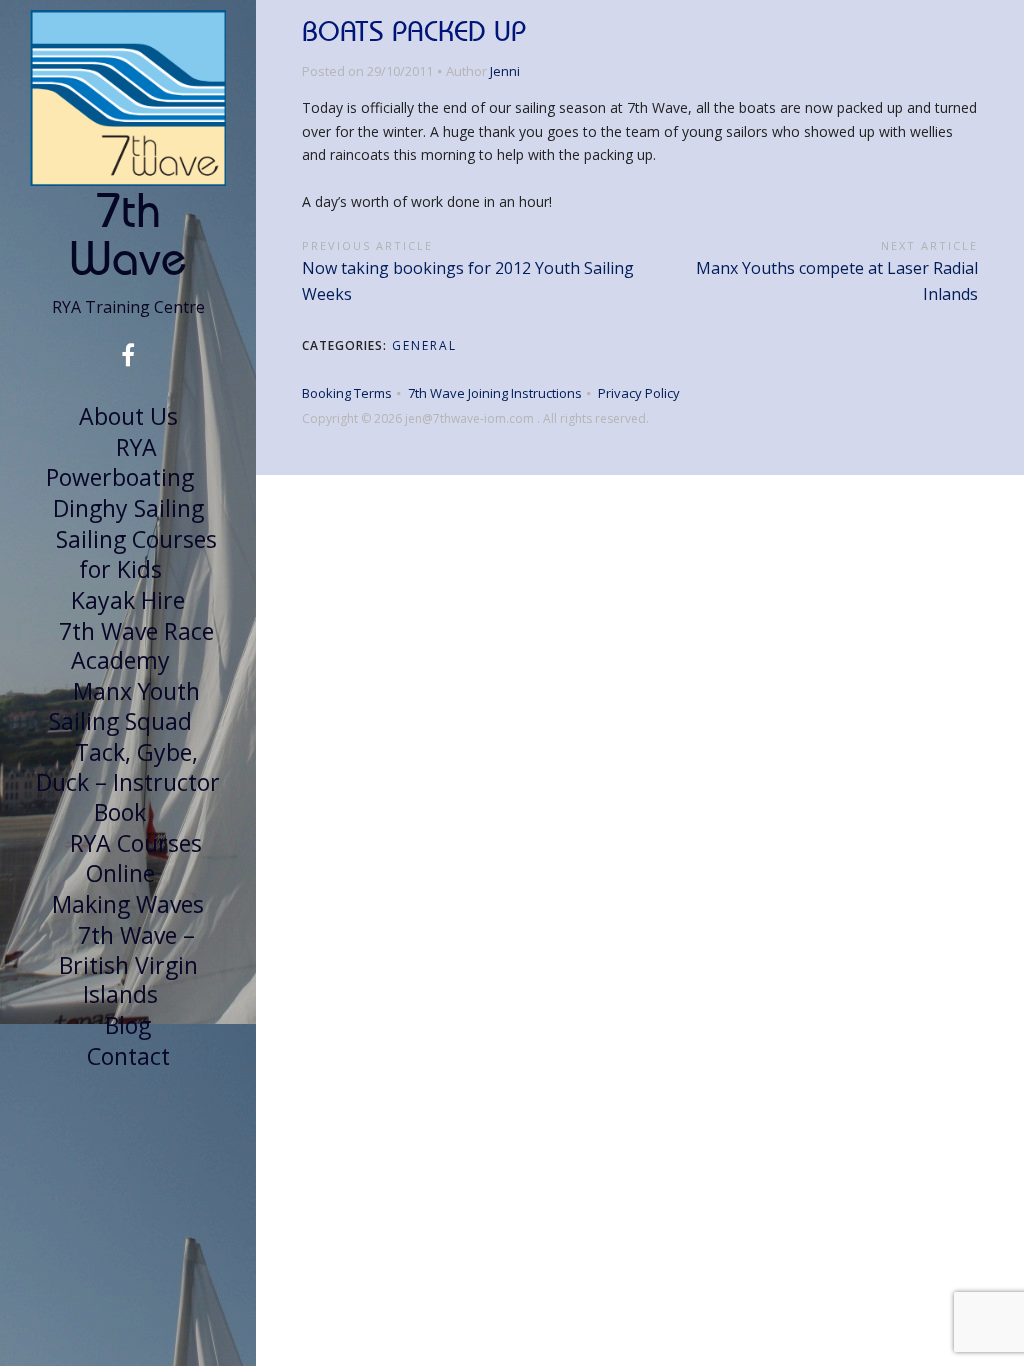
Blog (128, 1025)
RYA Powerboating (120, 462)
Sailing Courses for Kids (136, 554)
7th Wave (128, 233)
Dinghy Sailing (128, 508)
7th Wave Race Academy (136, 646)
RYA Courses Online (136, 858)
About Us (128, 416)
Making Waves (128, 904)
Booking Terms (347, 393)
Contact (128, 1056)
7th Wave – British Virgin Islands (128, 965)
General (424, 345)
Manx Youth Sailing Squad (124, 706)
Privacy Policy (639, 393)
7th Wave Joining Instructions (495, 393)
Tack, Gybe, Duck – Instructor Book (128, 782)
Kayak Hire (128, 600)
